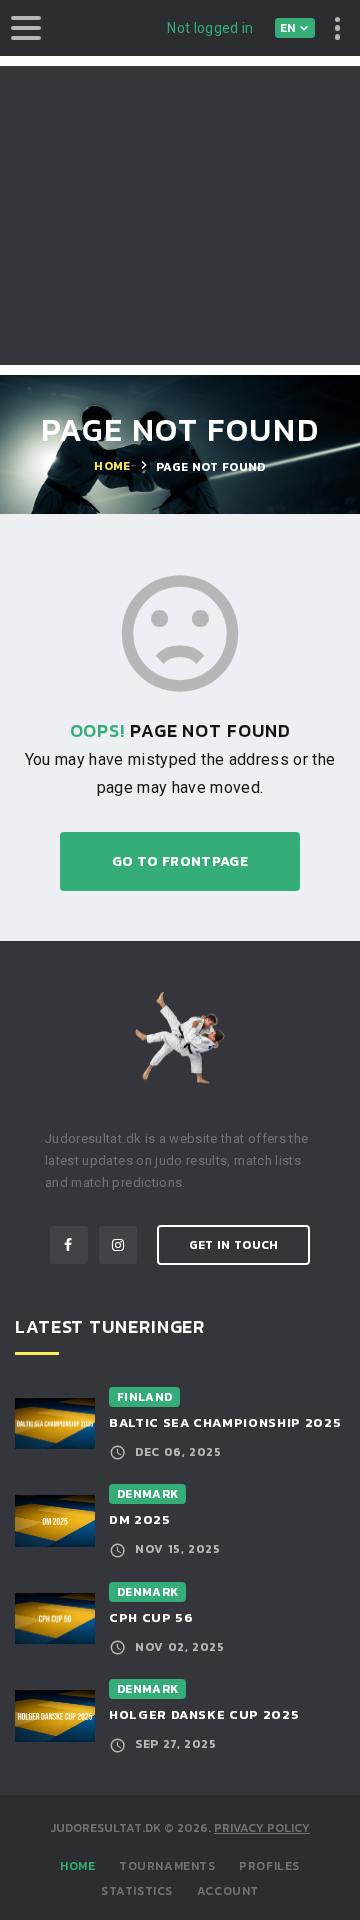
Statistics (137, 1891)
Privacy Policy (262, 1828)
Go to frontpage (180, 861)
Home (77, 1866)
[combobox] (295, 28)
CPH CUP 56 (151, 1617)
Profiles (269, 1866)
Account (228, 1891)
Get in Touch (234, 1245)
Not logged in (210, 28)
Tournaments (167, 1866)
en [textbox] (288, 28)
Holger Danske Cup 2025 (204, 1714)
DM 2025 (140, 1519)
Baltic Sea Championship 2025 (225, 1422)
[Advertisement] (180, 215)
